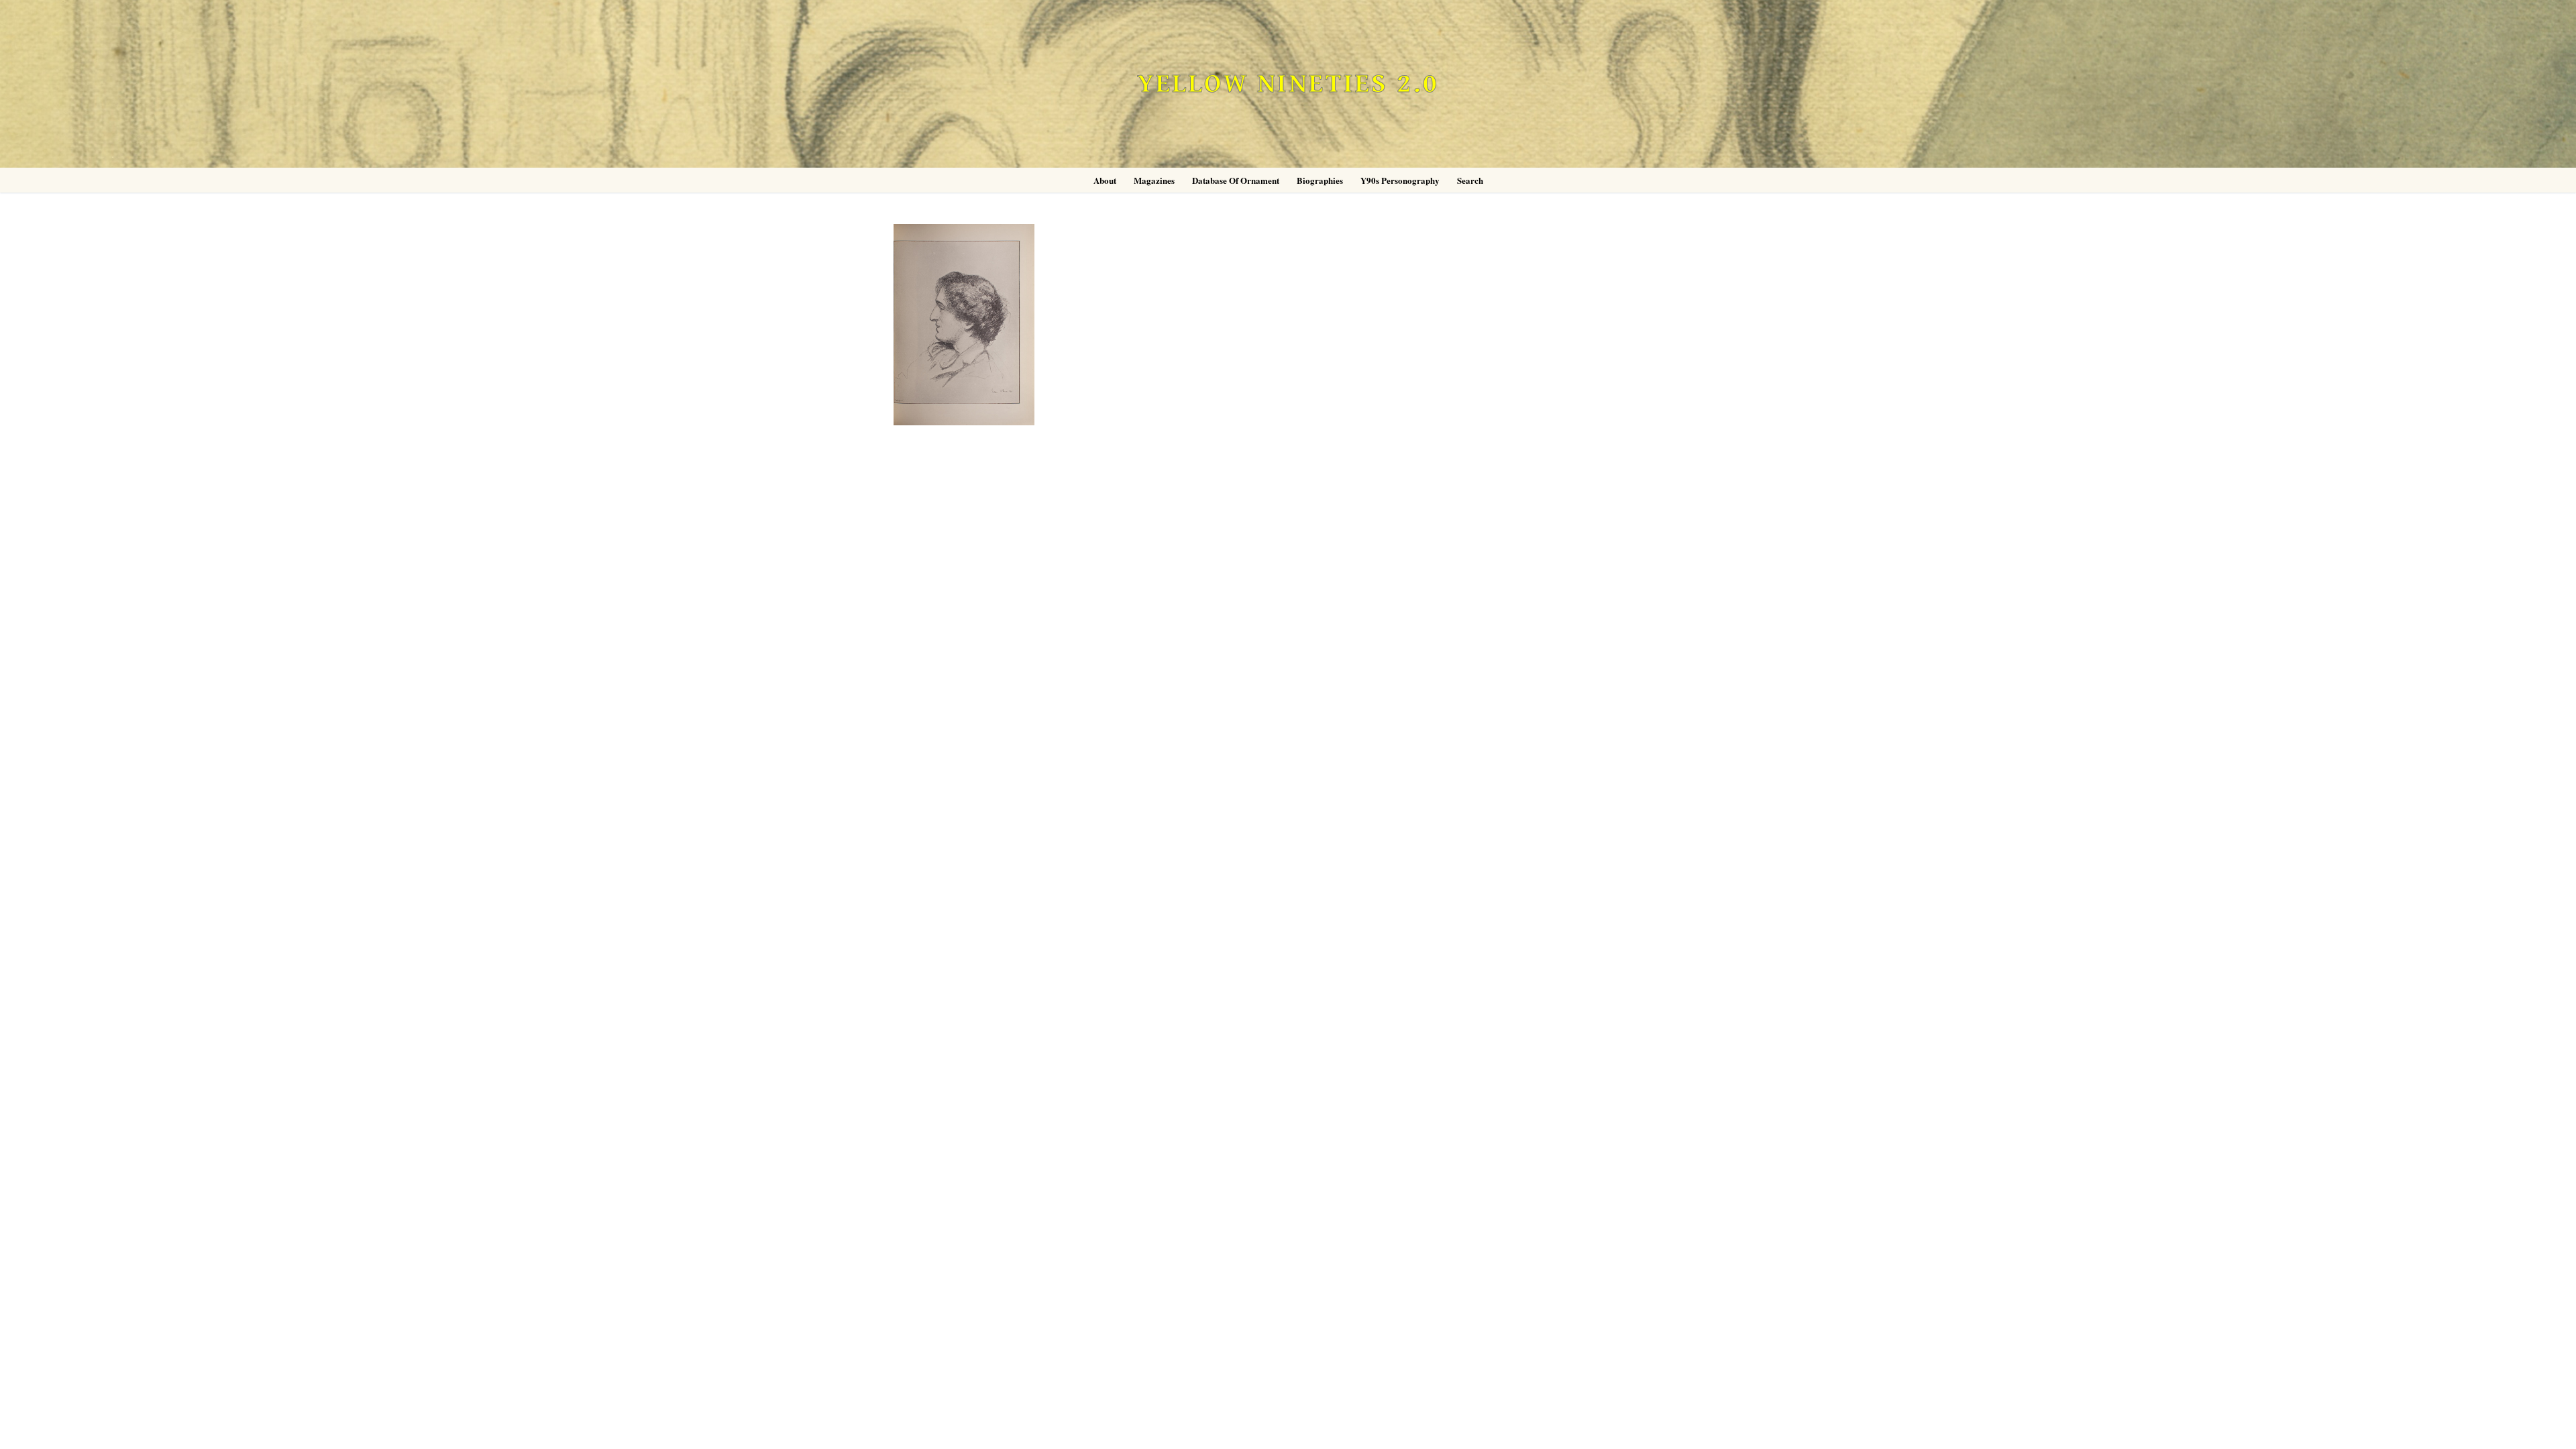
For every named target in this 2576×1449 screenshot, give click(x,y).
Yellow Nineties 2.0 (1288, 84)
